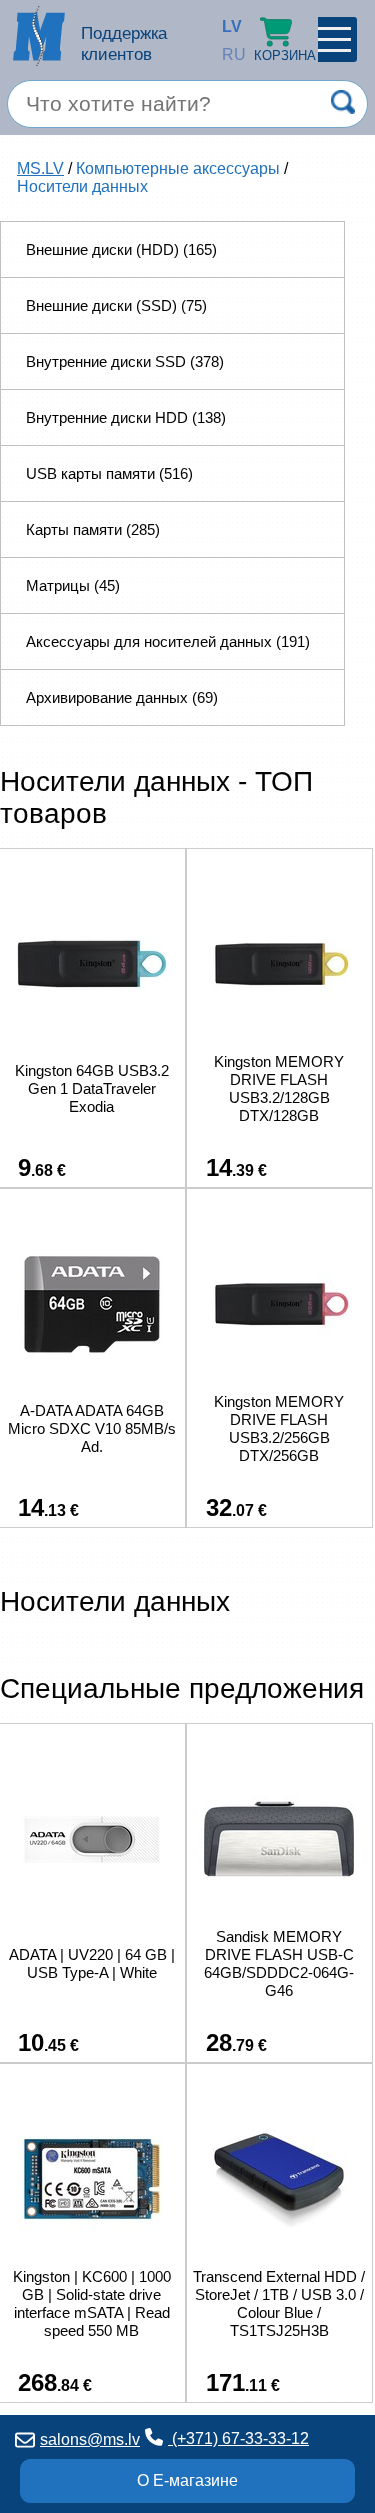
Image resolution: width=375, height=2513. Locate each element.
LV (227, 26)
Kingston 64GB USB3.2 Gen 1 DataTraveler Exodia (92, 1088)
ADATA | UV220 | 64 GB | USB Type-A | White (92, 1963)
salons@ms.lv (90, 2439)
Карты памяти (93, 529)
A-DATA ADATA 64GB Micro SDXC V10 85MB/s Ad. (92, 1428)
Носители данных (82, 186)
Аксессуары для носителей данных (168, 641)
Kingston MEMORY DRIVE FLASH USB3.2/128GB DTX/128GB (279, 1088)
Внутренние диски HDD (126, 417)
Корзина (285, 55)
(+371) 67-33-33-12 (238, 2438)
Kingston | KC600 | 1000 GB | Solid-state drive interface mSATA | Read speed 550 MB (92, 2303)
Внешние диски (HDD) (121, 249)
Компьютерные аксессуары (178, 168)
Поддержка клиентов (124, 43)
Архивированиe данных (122, 697)
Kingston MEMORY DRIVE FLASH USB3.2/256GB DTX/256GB (279, 1428)
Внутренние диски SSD (125, 361)
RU (227, 54)
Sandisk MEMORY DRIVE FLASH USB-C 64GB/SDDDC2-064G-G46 (279, 1963)
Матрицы (73, 585)
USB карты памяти (109, 473)
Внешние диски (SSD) (116, 305)
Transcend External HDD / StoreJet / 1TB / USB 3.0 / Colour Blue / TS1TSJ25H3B (279, 2303)
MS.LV (40, 168)
